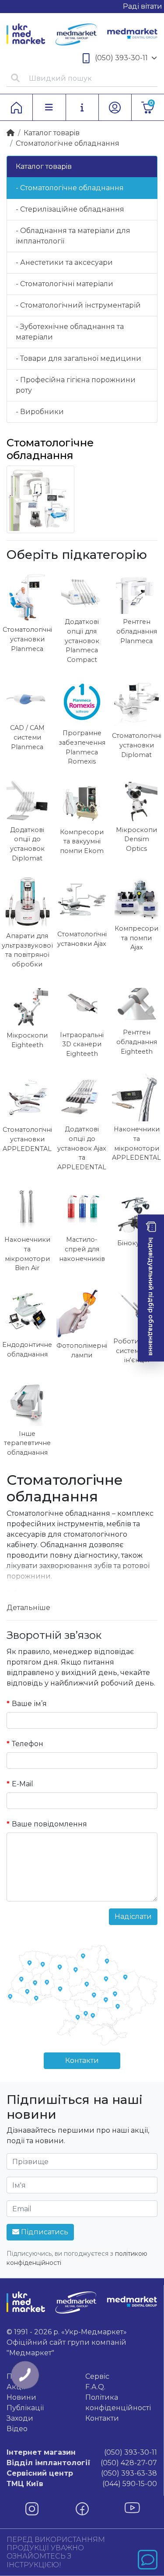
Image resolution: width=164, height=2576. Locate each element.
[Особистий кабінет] (115, 107)
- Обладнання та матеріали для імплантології (73, 236)
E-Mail (23, 1784)
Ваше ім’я (29, 1704)
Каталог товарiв (52, 133)
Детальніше (28, 1608)
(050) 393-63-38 (82, 2473)
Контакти (82, 2060)
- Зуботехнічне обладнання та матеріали (70, 332)
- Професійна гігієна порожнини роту (76, 385)
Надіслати (133, 1917)
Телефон (28, 1744)
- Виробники (40, 412)
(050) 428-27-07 (82, 2463)
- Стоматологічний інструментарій (78, 305)
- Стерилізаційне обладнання (70, 209)
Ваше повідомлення (49, 1824)
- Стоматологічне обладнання (70, 188)
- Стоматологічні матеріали (65, 284)
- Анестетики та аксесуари (64, 262)
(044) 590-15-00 (82, 2484)
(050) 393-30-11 (121, 58)
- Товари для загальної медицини (79, 358)
